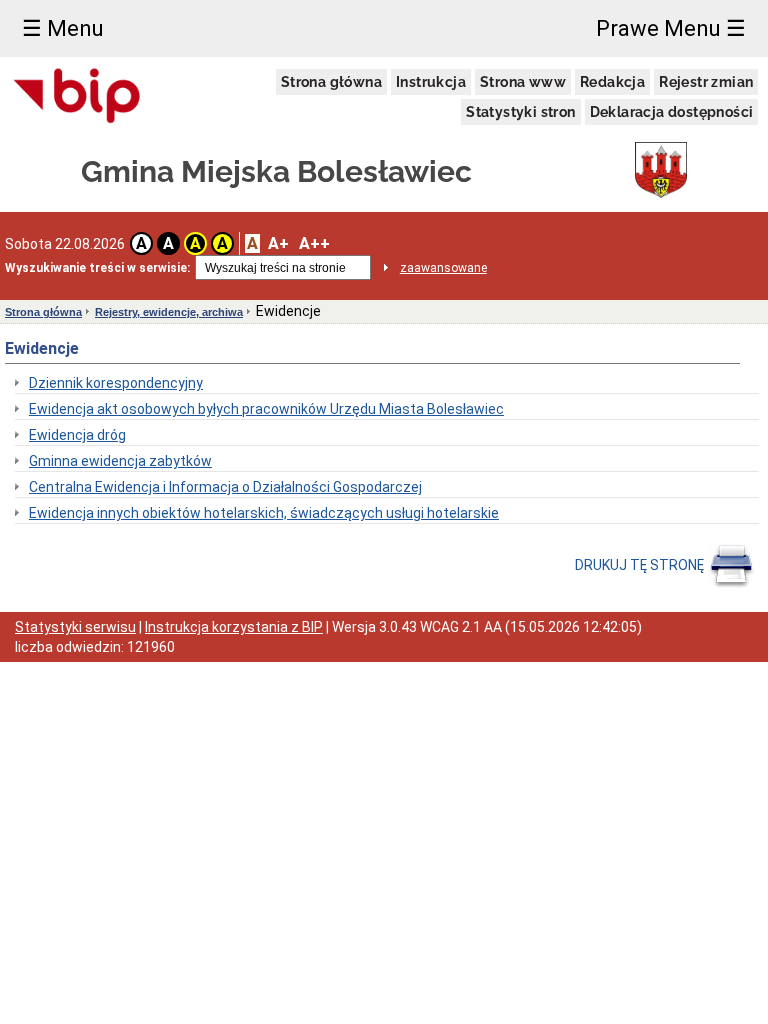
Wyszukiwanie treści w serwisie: (97, 268)
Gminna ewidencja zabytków (120, 461)
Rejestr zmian (706, 82)
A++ (314, 243)
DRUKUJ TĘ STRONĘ (641, 565)
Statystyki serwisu (75, 627)
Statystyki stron (520, 112)
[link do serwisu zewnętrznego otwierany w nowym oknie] (77, 97)
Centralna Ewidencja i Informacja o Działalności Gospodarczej (225, 487)
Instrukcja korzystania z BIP (234, 627)
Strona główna (331, 82)
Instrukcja (431, 82)
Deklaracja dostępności (672, 112)
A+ (278, 243)
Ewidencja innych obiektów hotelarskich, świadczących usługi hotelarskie (264, 513)
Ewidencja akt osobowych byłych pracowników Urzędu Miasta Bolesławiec (266, 409)
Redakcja (612, 82)
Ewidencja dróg (77, 435)
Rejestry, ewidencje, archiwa (169, 312)
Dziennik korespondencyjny (116, 383)
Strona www (523, 82)
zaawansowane (443, 268)
